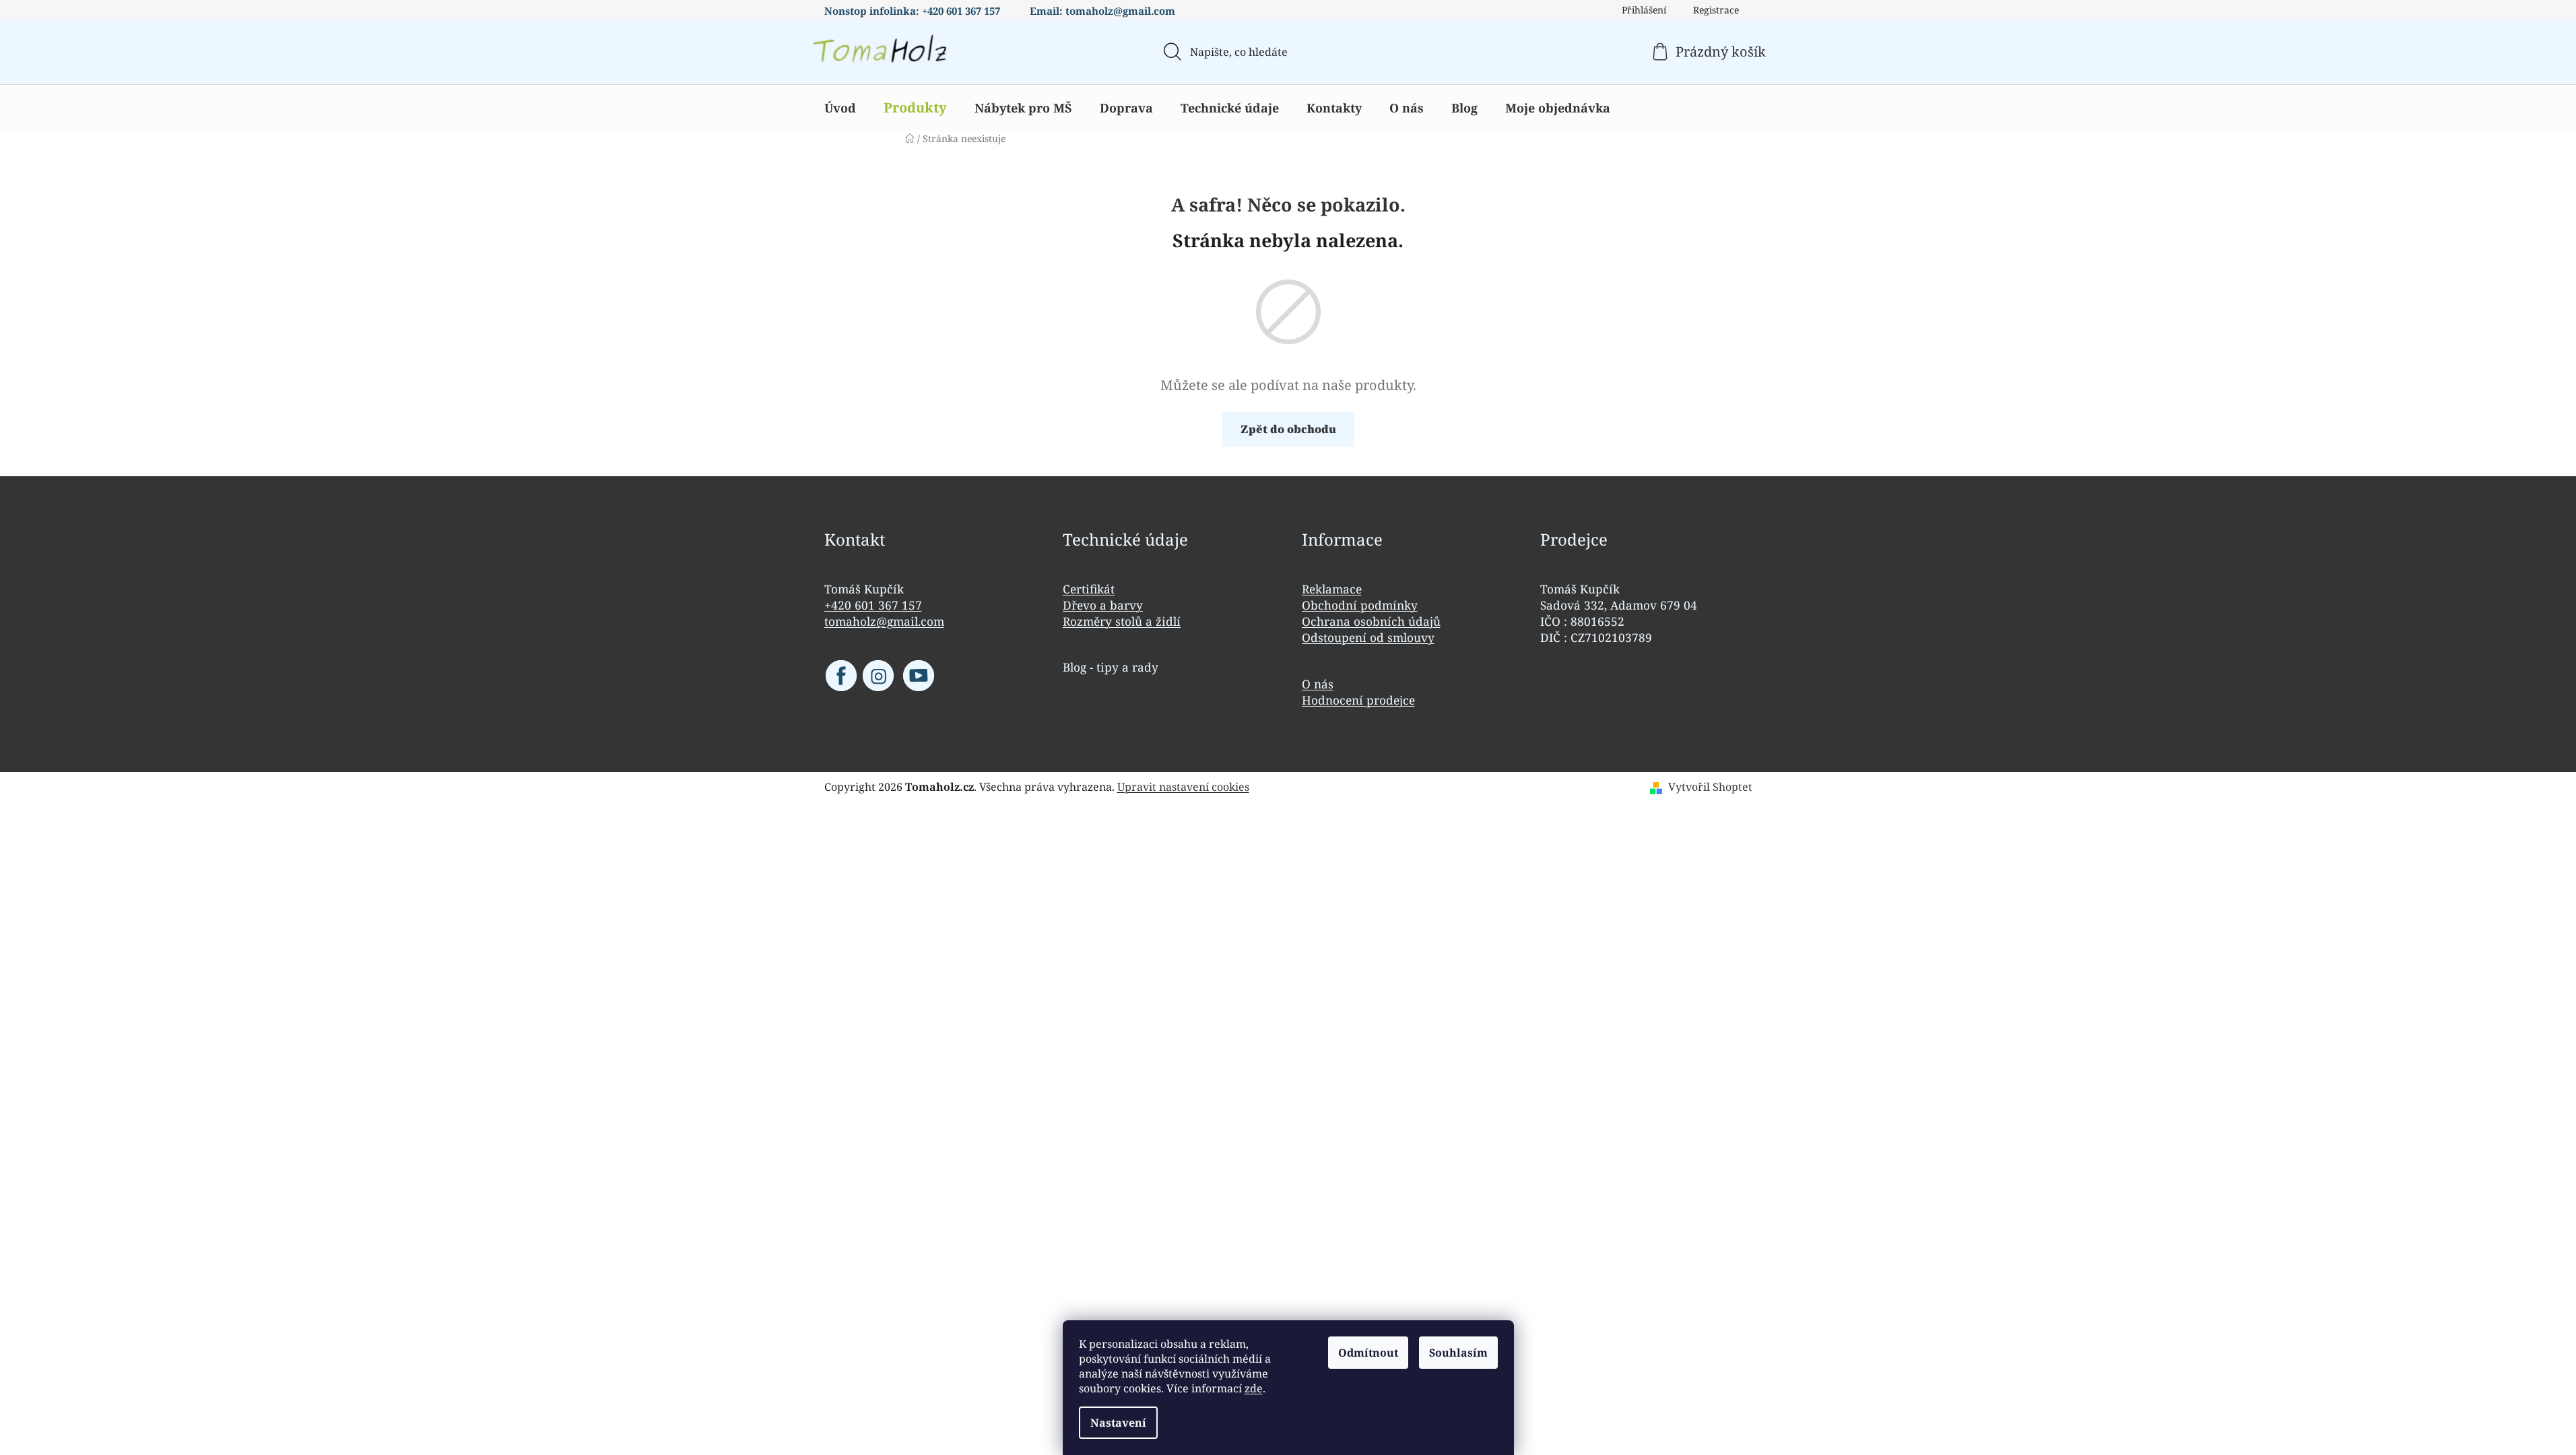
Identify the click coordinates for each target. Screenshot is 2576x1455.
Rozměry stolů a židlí (1122, 621)
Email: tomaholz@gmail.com (1102, 11)
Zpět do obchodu (1288, 429)
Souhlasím (1458, 1353)
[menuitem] (840, 108)
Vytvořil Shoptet (1710, 787)
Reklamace (1332, 589)
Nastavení (1118, 1423)
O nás (1318, 684)
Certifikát (1089, 589)
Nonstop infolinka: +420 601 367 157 (912, 11)
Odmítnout (1368, 1353)
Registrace (1716, 10)
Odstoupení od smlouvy (1368, 637)
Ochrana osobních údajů (1371, 621)
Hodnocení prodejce (1358, 700)
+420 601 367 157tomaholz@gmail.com (884, 613)
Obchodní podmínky (1360, 605)
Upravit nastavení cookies (1183, 787)
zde (1254, 1388)
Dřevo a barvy (1103, 605)
